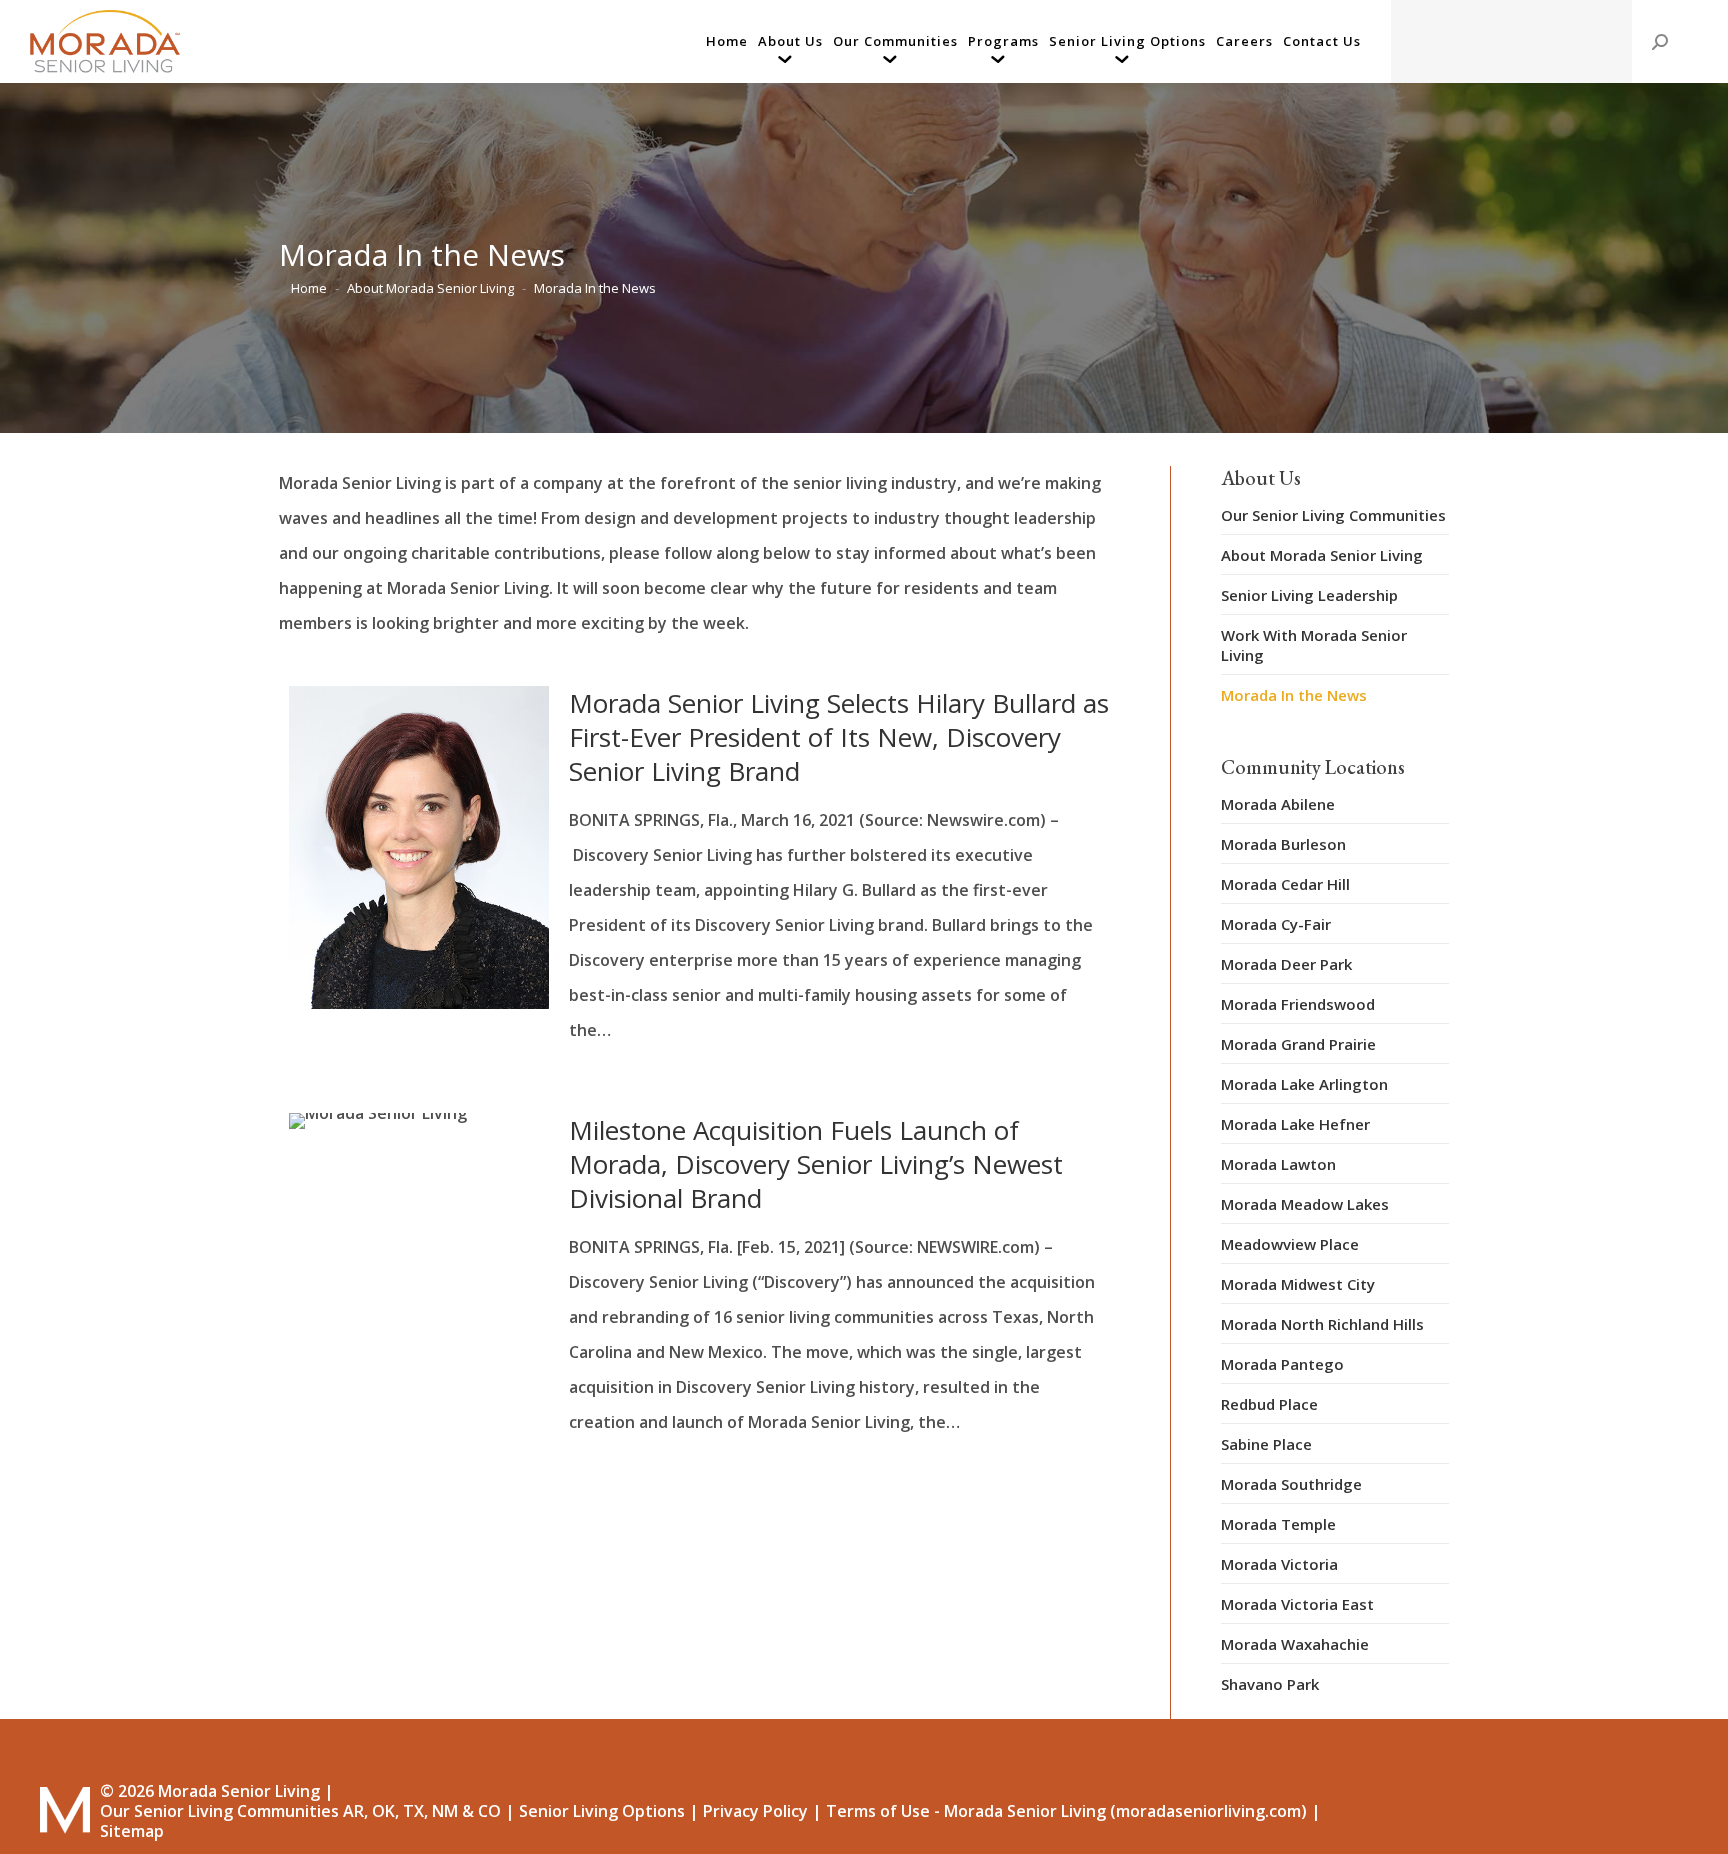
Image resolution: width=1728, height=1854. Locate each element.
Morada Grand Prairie (1298, 1044)
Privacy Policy (755, 1811)
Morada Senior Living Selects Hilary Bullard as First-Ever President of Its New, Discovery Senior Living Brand (839, 737)
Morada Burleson (1283, 844)
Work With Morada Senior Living (1314, 645)
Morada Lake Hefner (1295, 1124)
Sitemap (132, 1831)
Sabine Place (1266, 1444)
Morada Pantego (1282, 1364)
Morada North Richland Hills (1322, 1324)
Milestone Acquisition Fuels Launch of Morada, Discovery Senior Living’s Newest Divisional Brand (816, 1164)
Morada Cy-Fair (1276, 924)
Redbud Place (1269, 1404)
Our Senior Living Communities (1333, 515)
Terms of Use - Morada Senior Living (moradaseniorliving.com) (1066, 1811)
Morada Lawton (1278, 1164)
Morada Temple (1278, 1524)
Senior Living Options (602, 1811)
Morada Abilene (1278, 804)
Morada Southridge (1291, 1484)
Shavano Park (1270, 1684)
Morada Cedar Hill (1285, 884)
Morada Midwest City (1298, 1284)
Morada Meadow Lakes (1305, 1204)
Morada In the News (1294, 695)
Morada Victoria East (1297, 1604)
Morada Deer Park (1286, 964)
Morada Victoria (1279, 1564)
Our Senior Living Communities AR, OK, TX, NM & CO (300, 1811)
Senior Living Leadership (1309, 595)
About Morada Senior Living (1322, 555)
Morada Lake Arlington (1304, 1084)
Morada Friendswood (1298, 1004)
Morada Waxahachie (1295, 1644)
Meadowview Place (1290, 1244)
